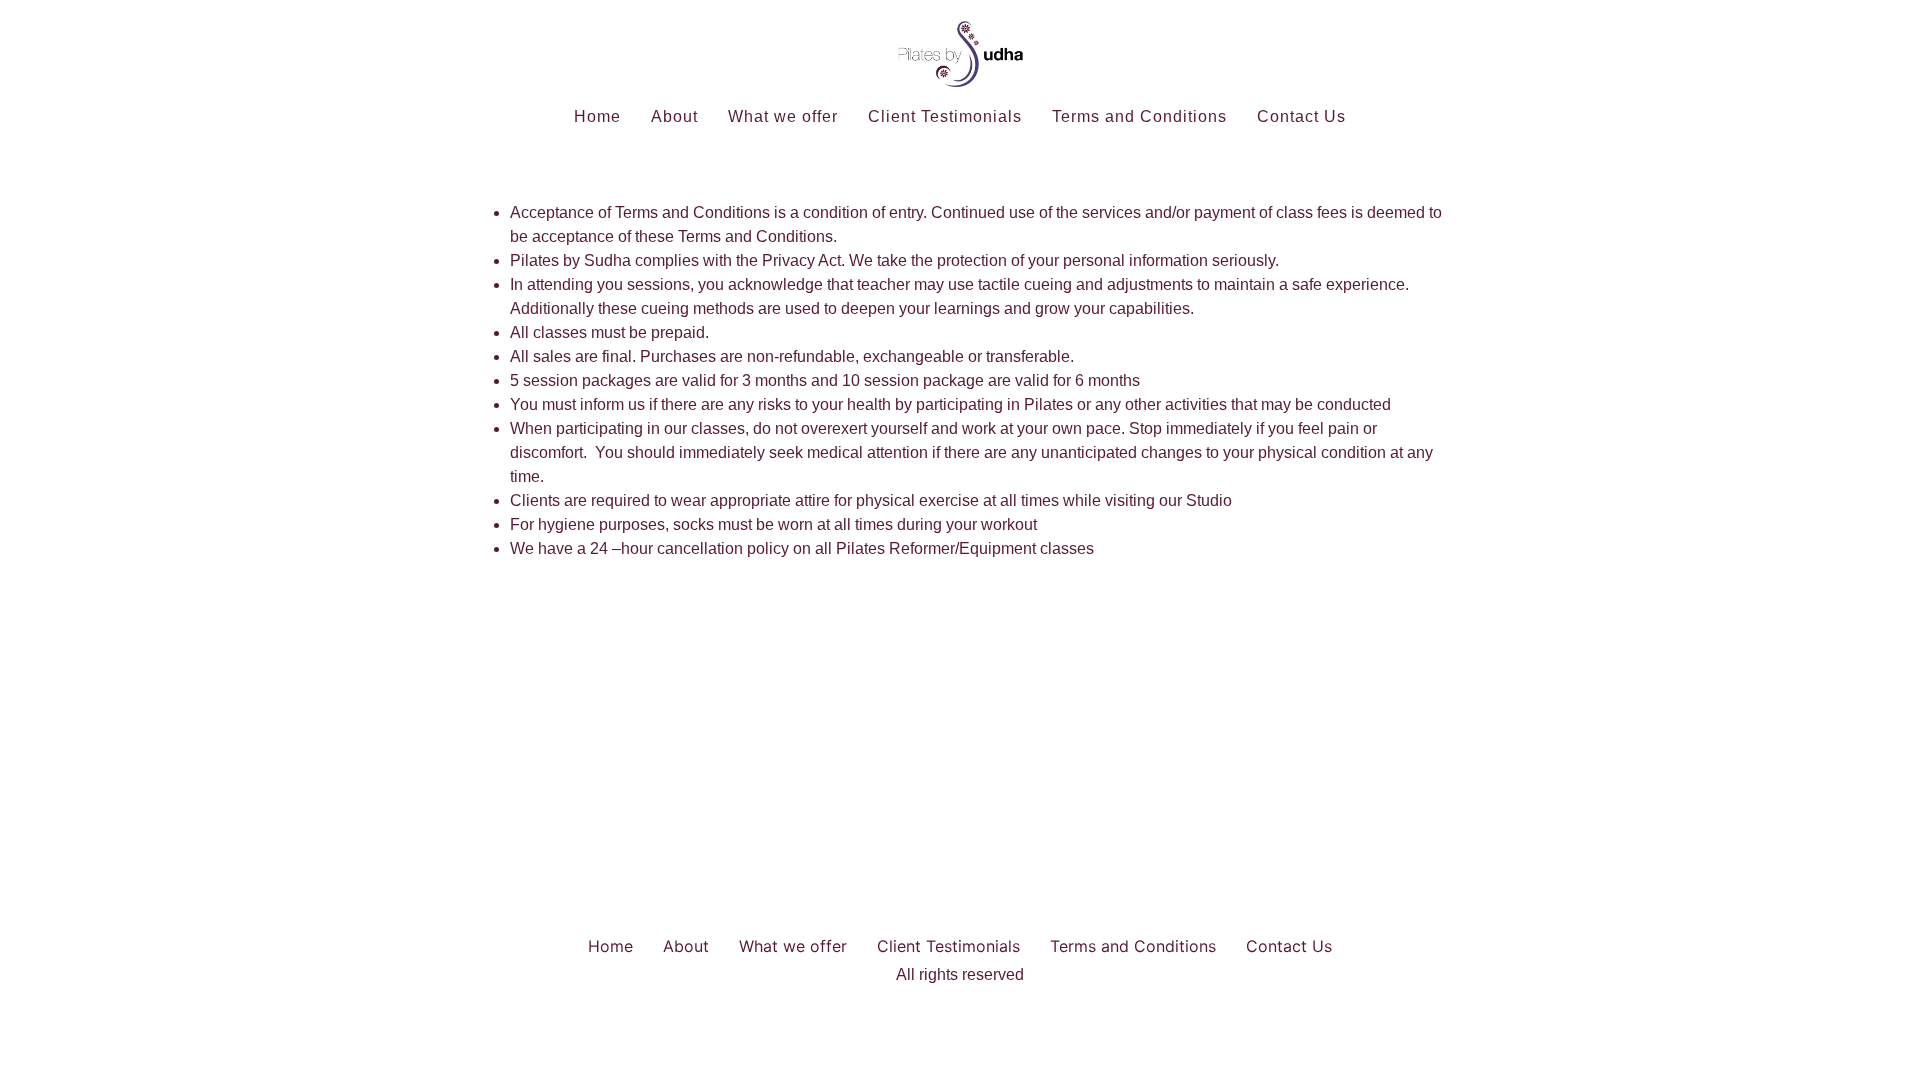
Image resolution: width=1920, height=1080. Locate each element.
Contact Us (1301, 116)
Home (597, 116)
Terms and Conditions (1139, 116)
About (674, 116)
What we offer (783, 116)
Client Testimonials (945, 116)
